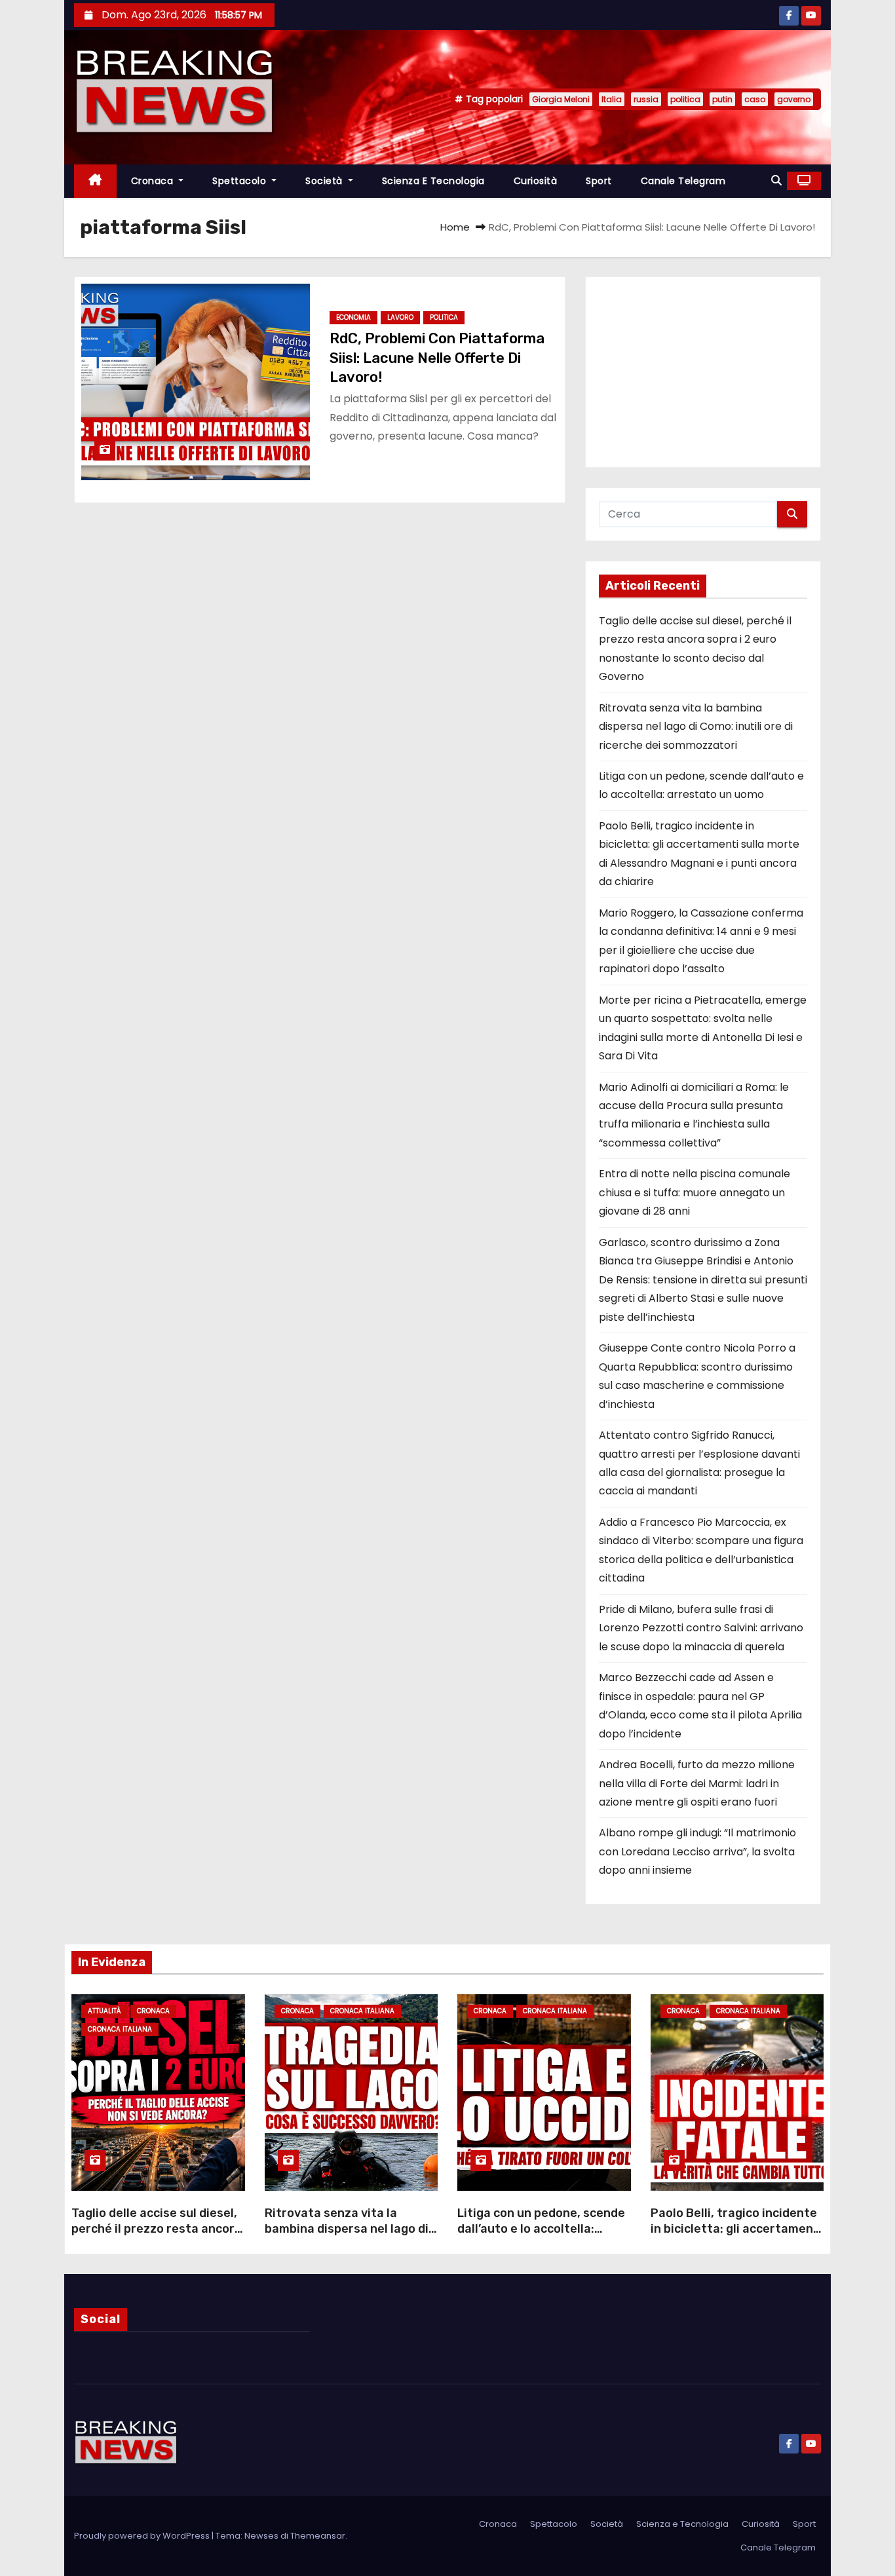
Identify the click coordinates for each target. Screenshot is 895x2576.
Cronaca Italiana (120, 2029)
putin (722, 99)
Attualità (104, 2011)
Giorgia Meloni (561, 99)
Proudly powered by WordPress (143, 2536)
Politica (444, 317)
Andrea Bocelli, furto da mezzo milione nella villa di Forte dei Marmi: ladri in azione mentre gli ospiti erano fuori (697, 1783)
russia (646, 99)
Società (325, 181)
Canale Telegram (683, 181)
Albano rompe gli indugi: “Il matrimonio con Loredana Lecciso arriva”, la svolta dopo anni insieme (697, 1851)
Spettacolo (241, 181)
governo (794, 99)
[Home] (95, 181)
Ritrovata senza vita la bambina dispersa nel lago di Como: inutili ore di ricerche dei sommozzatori (696, 727)
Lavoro (400, 317)
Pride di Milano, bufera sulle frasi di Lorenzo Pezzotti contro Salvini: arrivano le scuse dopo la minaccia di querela (701, 1628)
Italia (612, 99)
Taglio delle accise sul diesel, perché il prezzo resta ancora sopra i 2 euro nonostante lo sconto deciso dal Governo (157, 2237)
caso (755, 99)
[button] (776, 180)
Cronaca (154, 181)
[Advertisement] (703, 372)
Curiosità (536, 181)
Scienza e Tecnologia (433, 181)
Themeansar (318, 2536)
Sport (599, 181)
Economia (353, 317)
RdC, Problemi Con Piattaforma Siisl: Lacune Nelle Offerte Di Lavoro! (437, 358)
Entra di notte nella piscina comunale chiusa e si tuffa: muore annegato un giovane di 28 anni (695, 1192)
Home (455, 227)
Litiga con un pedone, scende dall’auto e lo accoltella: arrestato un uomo (541, 2229)
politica (685, 99)
